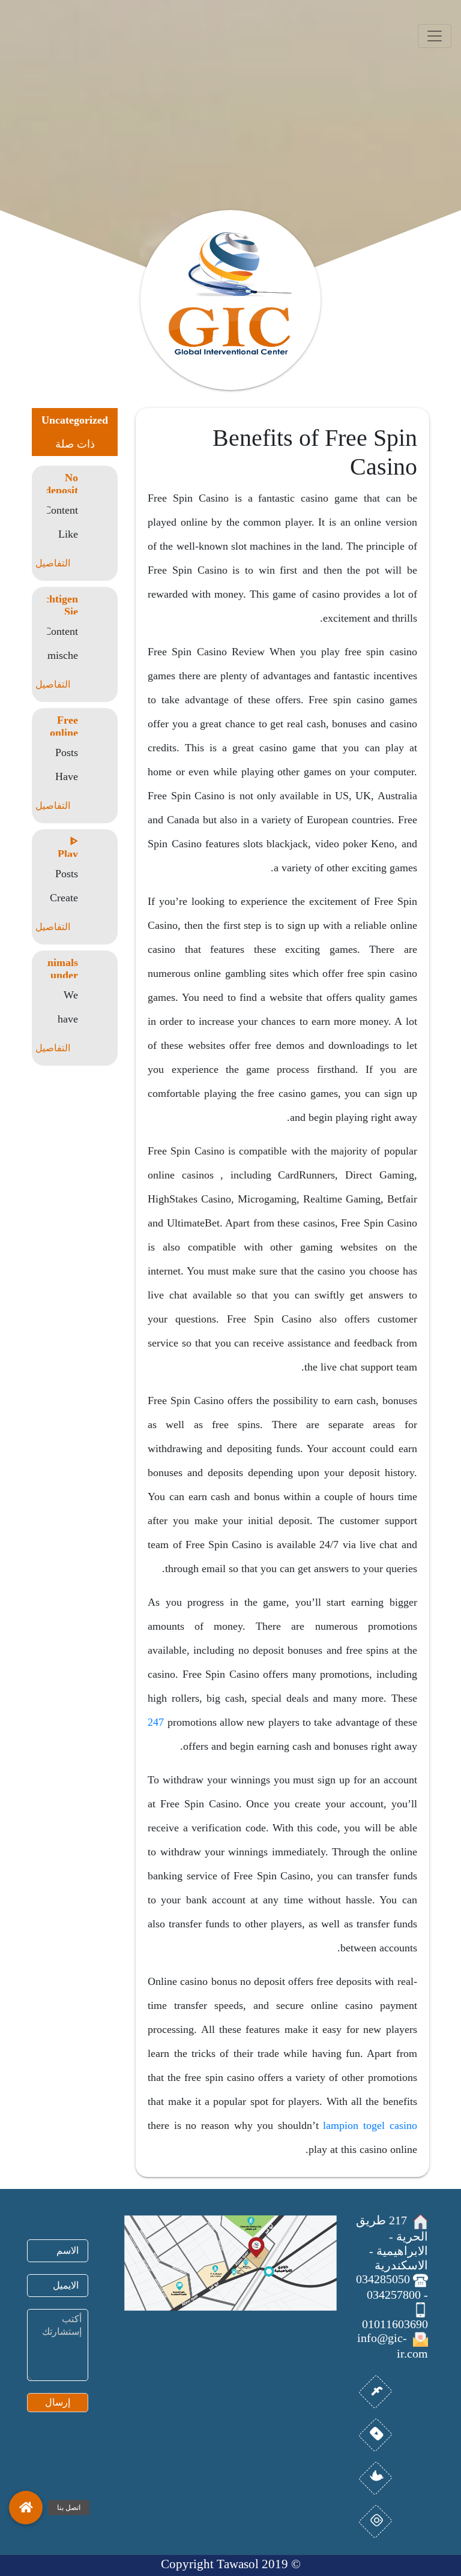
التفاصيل (53, 563)
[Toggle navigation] (435, 36)
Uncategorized (75, 420)
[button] (26, 2508)
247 (156, 1722)
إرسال (58, 2402)
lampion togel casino (370, 2125)
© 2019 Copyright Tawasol (231, 2564)
